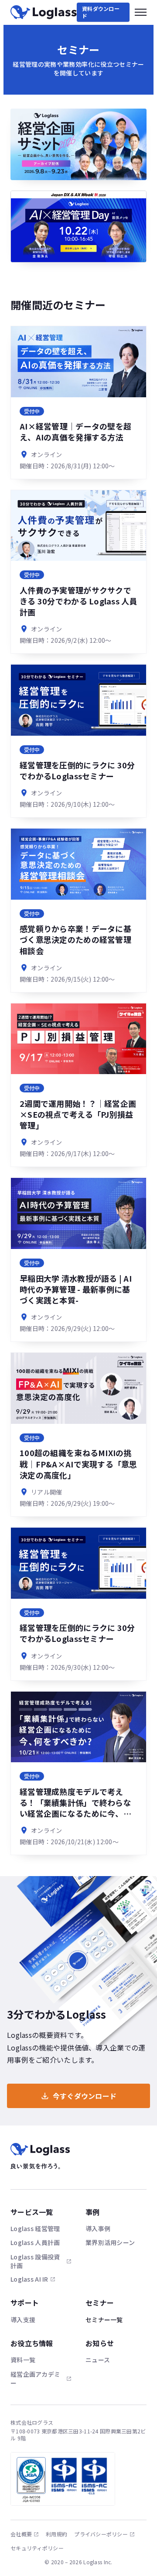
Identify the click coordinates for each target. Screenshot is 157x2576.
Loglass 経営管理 (35, 2228)
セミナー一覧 (104, 2320)
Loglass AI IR (29, 2279)
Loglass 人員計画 (35, 2242)
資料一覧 (23, 2360)
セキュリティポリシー (37, 2548)
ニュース (98, 2360)
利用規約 (56, 2534)
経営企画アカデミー (35, 2378)
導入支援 (23, 2320)
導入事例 (98, 2228)
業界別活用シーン (110, 2242)
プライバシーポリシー (101, 2534)
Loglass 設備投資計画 (35, 2261)
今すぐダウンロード (85, 2096)
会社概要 (21, 2534)
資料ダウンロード (101, 12)
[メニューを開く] (141, 12)
